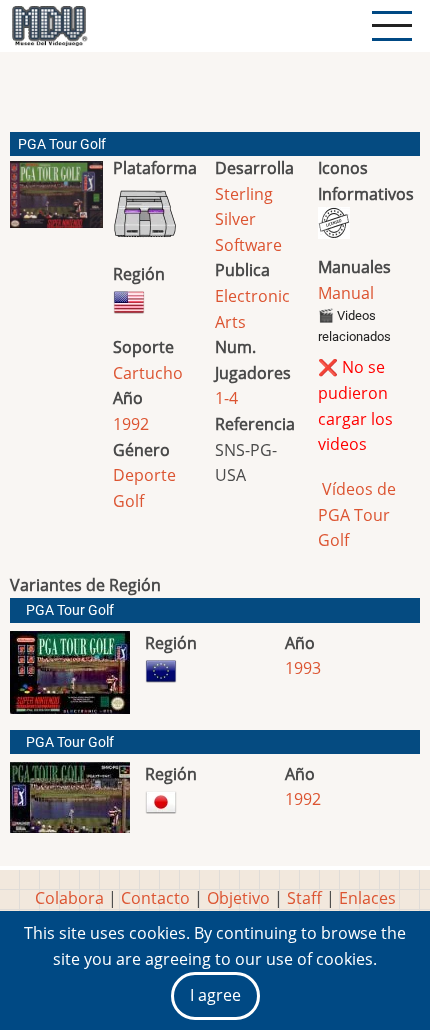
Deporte (144, 475)
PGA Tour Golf (70, 610)
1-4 (226, 398)
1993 (303, 668)
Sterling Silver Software (248, 219)
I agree (215, 995)
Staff (304, 898)
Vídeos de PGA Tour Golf (357, 514)
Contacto (155, 898)
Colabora (69, 898)
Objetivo (238, 898)
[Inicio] (49, 26)
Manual (346, 293)
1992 (131, 424)
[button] (56, 202)
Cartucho (148, 373)
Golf (128, 501)
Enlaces (367, 898)
